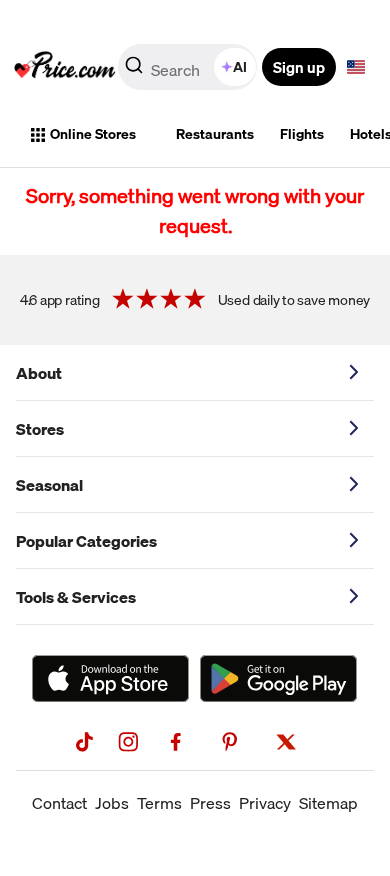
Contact (59, 803)
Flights (302, 134)
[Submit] (134, 71)
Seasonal (49, 485)
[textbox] (356, 67)
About (39, 373)
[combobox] (189, 67)
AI (240, 67)
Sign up (299, 67)
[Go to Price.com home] (65, 67)
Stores (40, 429)
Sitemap (328, 803)
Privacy (265, 803)
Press (210, 803)
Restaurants (215, 134)
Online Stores (93, 134)
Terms (159, 803)
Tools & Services (76, 597)
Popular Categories (86, 541)
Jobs (112, 803)
